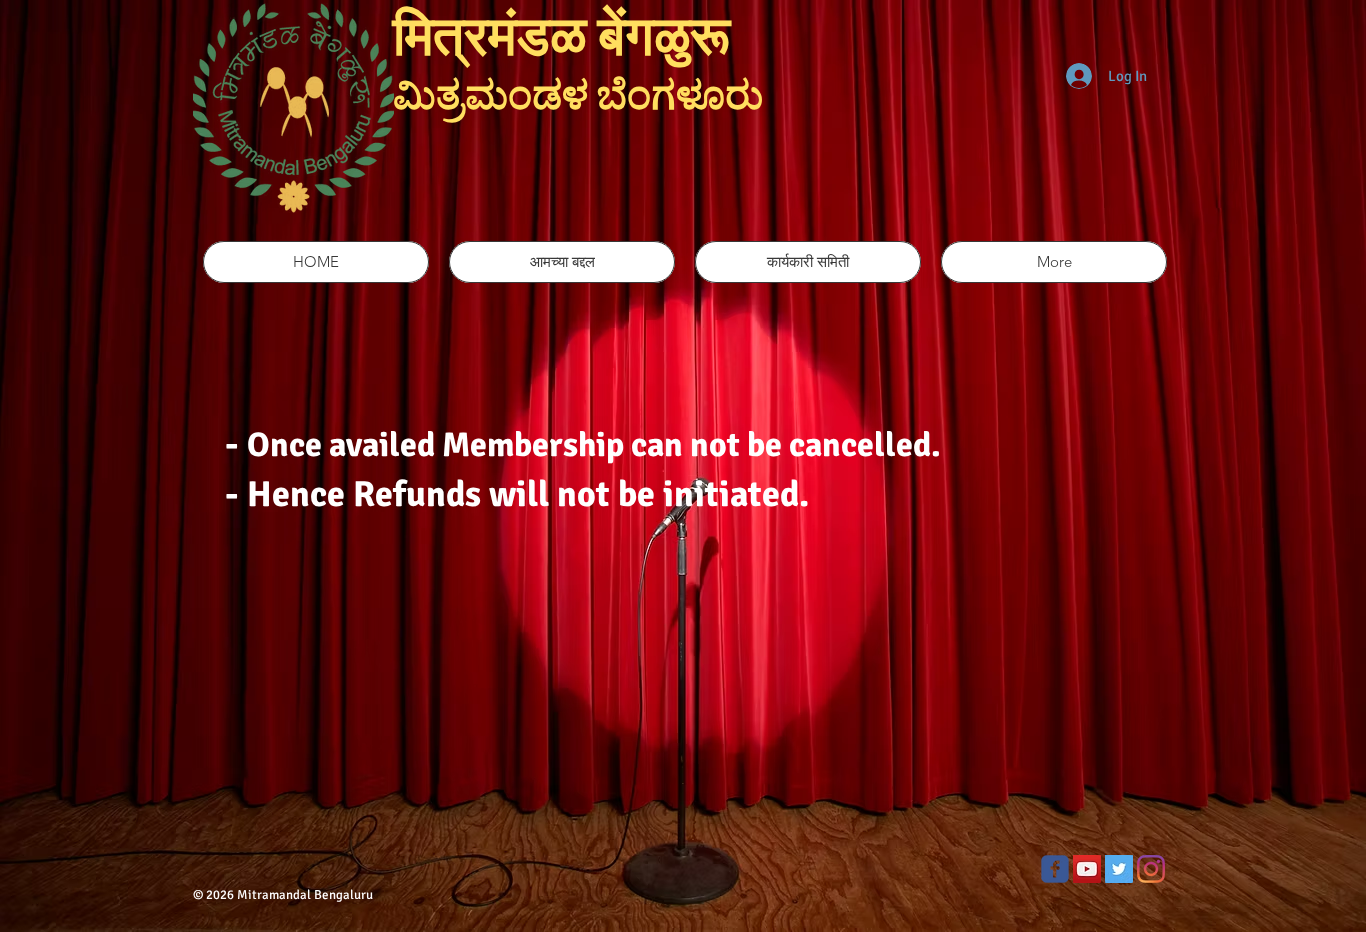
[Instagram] (1151, 869)
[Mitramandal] (1055, 869)
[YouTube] (1087, 869)
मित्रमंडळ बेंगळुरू (579, 37)
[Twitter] (1119, 869)
